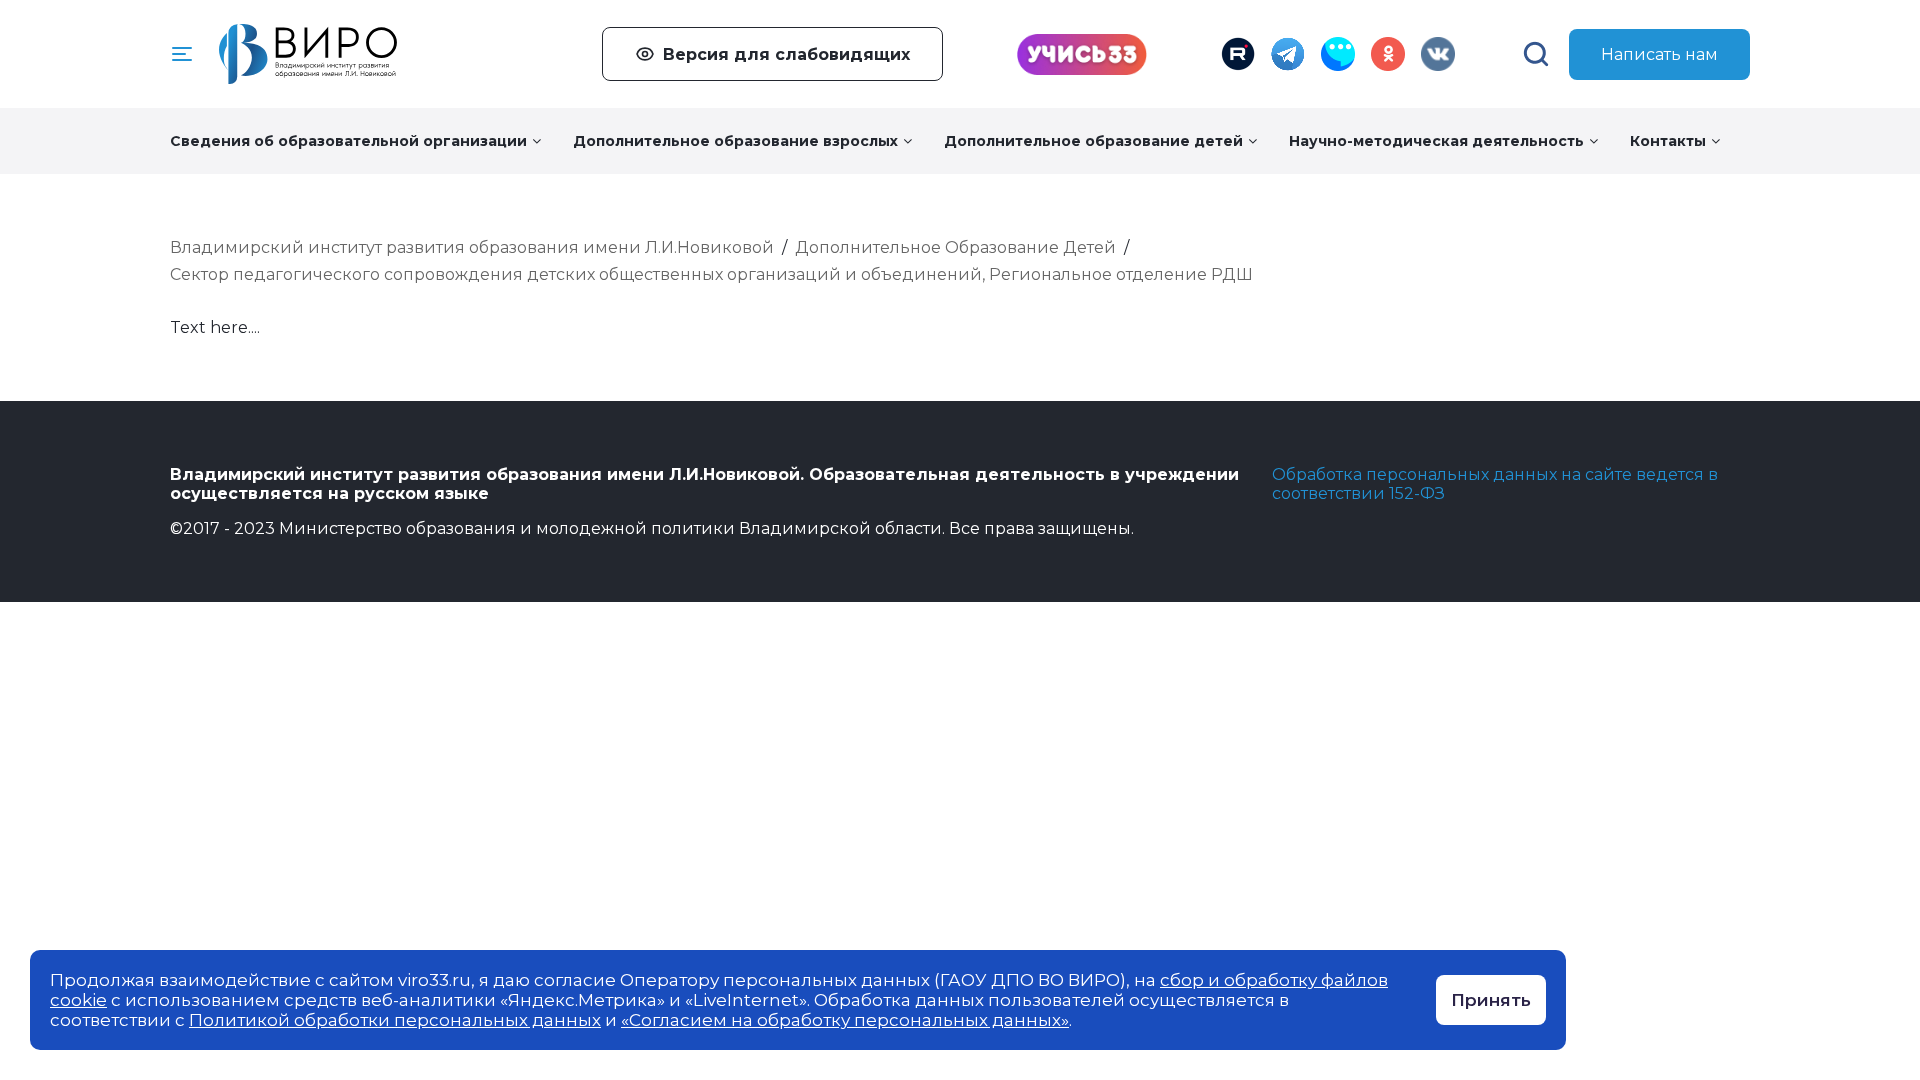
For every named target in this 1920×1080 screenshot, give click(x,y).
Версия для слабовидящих (786, 54)
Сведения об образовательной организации (348, 141)
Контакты (1668, 141)
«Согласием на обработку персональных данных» (845, 1020)
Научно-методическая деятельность (1436, 141)
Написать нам (1659, 54)
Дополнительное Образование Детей (955, 247)
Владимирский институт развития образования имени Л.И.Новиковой (472, 247)
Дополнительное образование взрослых (735, 141)
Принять (1491, 1000)
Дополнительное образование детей (1093, 141)
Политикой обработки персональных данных (395, 1020)
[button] (182, 54)
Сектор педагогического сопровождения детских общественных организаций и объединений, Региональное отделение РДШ (711, 274)
